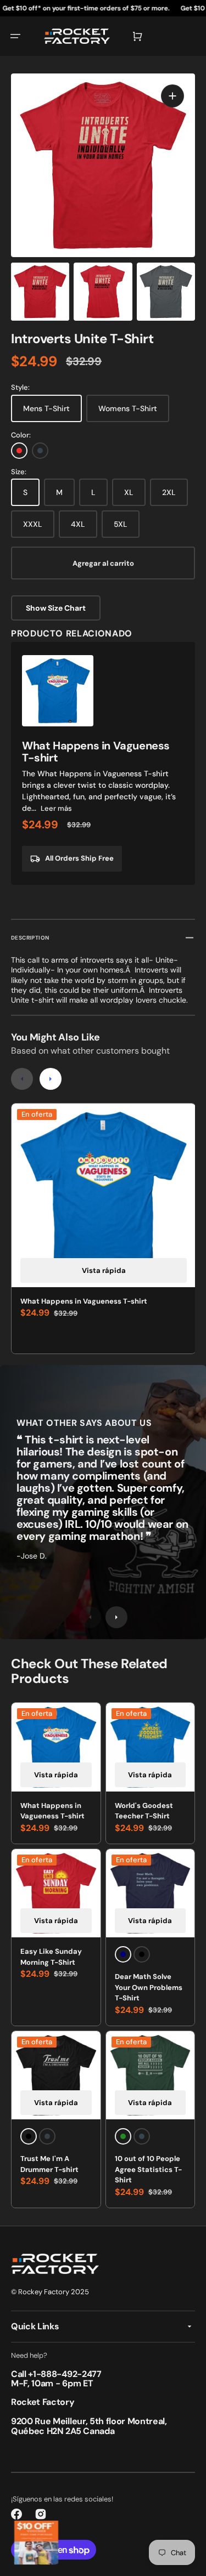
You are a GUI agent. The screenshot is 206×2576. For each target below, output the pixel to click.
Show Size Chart (56, 608)
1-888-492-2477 (67, 2374)
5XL (121, 524)
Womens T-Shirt (128, 408)
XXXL (33, 524)
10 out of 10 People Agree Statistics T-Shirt (148, 2169)
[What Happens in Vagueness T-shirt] (103, 763)
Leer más (56, 808)
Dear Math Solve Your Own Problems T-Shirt (149, 1987)
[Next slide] (51, 1079)
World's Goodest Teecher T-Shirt (144, 1811)
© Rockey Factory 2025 (50, 2292)
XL (129, 492)
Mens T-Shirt (46, 408)
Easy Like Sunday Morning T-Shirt (51, 1957)
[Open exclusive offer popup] (36, 2543)
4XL (78, 524)
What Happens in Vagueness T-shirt (84, 1301)
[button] (15, 36)
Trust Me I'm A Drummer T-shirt (49, 2164)
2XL (169, 492)
